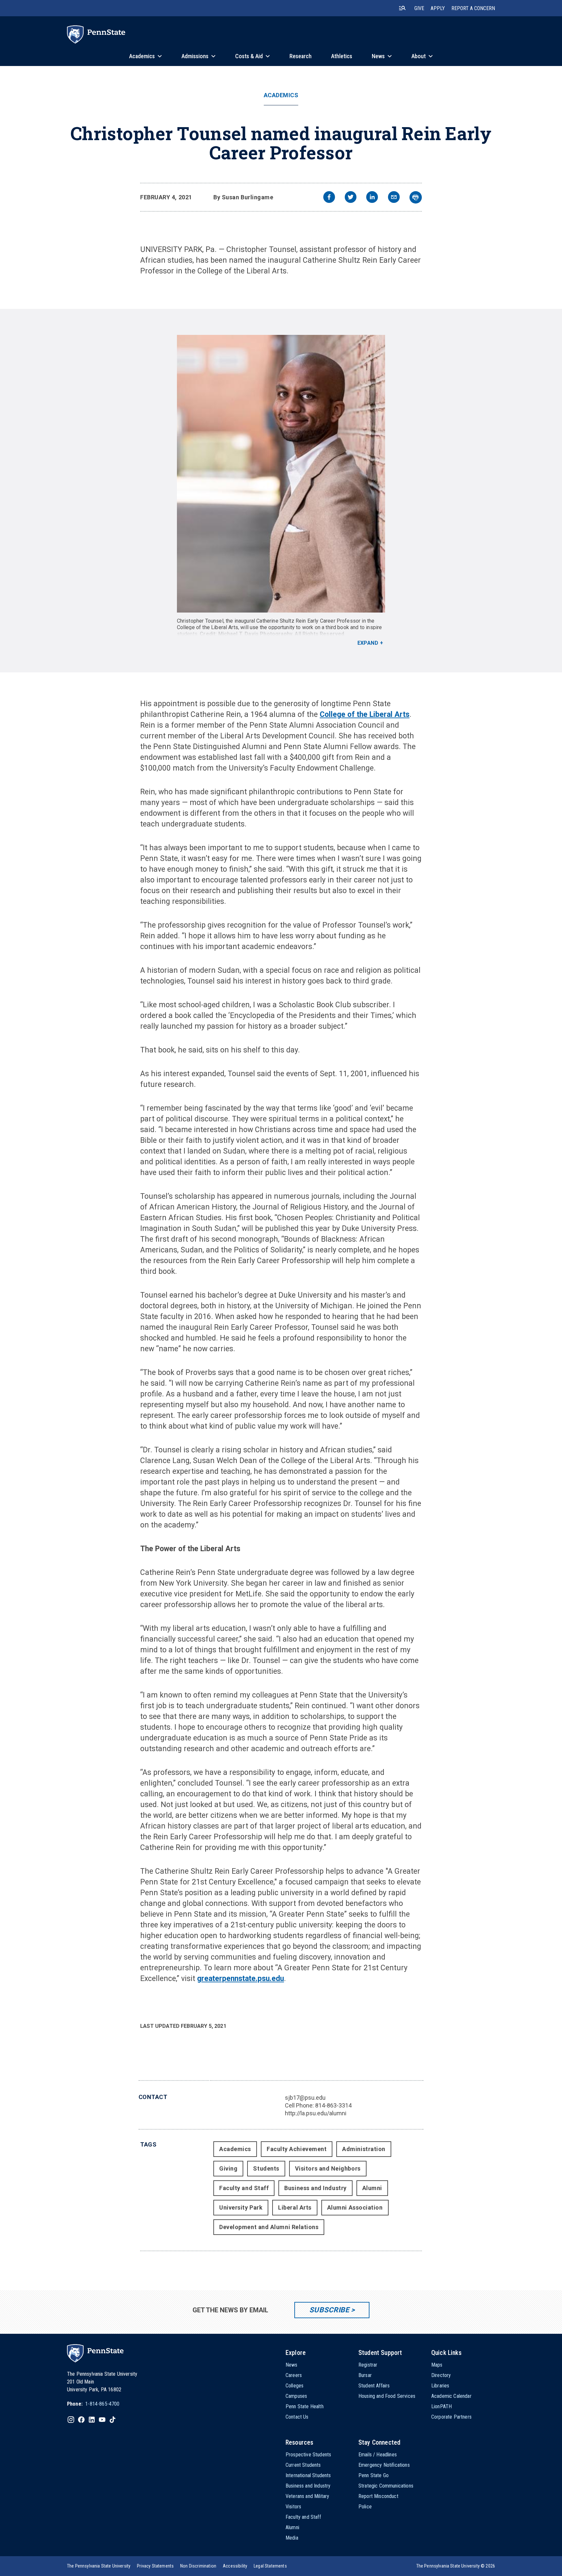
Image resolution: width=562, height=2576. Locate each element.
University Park (241, 2207)
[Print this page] (416, 197)
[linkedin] (372, 198)
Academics (281, 95)
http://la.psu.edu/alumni (316, 2113)
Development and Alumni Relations (269, 2227)
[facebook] (329, 198)
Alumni (372, 2188)
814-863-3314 (333, 2105)
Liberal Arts (295, 2207)
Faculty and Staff (244, 2188)
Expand (368, 643)
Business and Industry (315, 2188)
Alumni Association (355, 2207)
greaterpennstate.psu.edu (241, 1979)
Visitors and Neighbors (328, 2168)
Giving (228, 2168)
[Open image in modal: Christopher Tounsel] (281, 474)
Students (266, 2168)
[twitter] (351, 198)
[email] (394, 198)
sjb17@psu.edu (305, 2098)
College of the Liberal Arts (365, 714)
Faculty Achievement (297, 2149)
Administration (364, 2149)
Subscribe (329, 2310)
